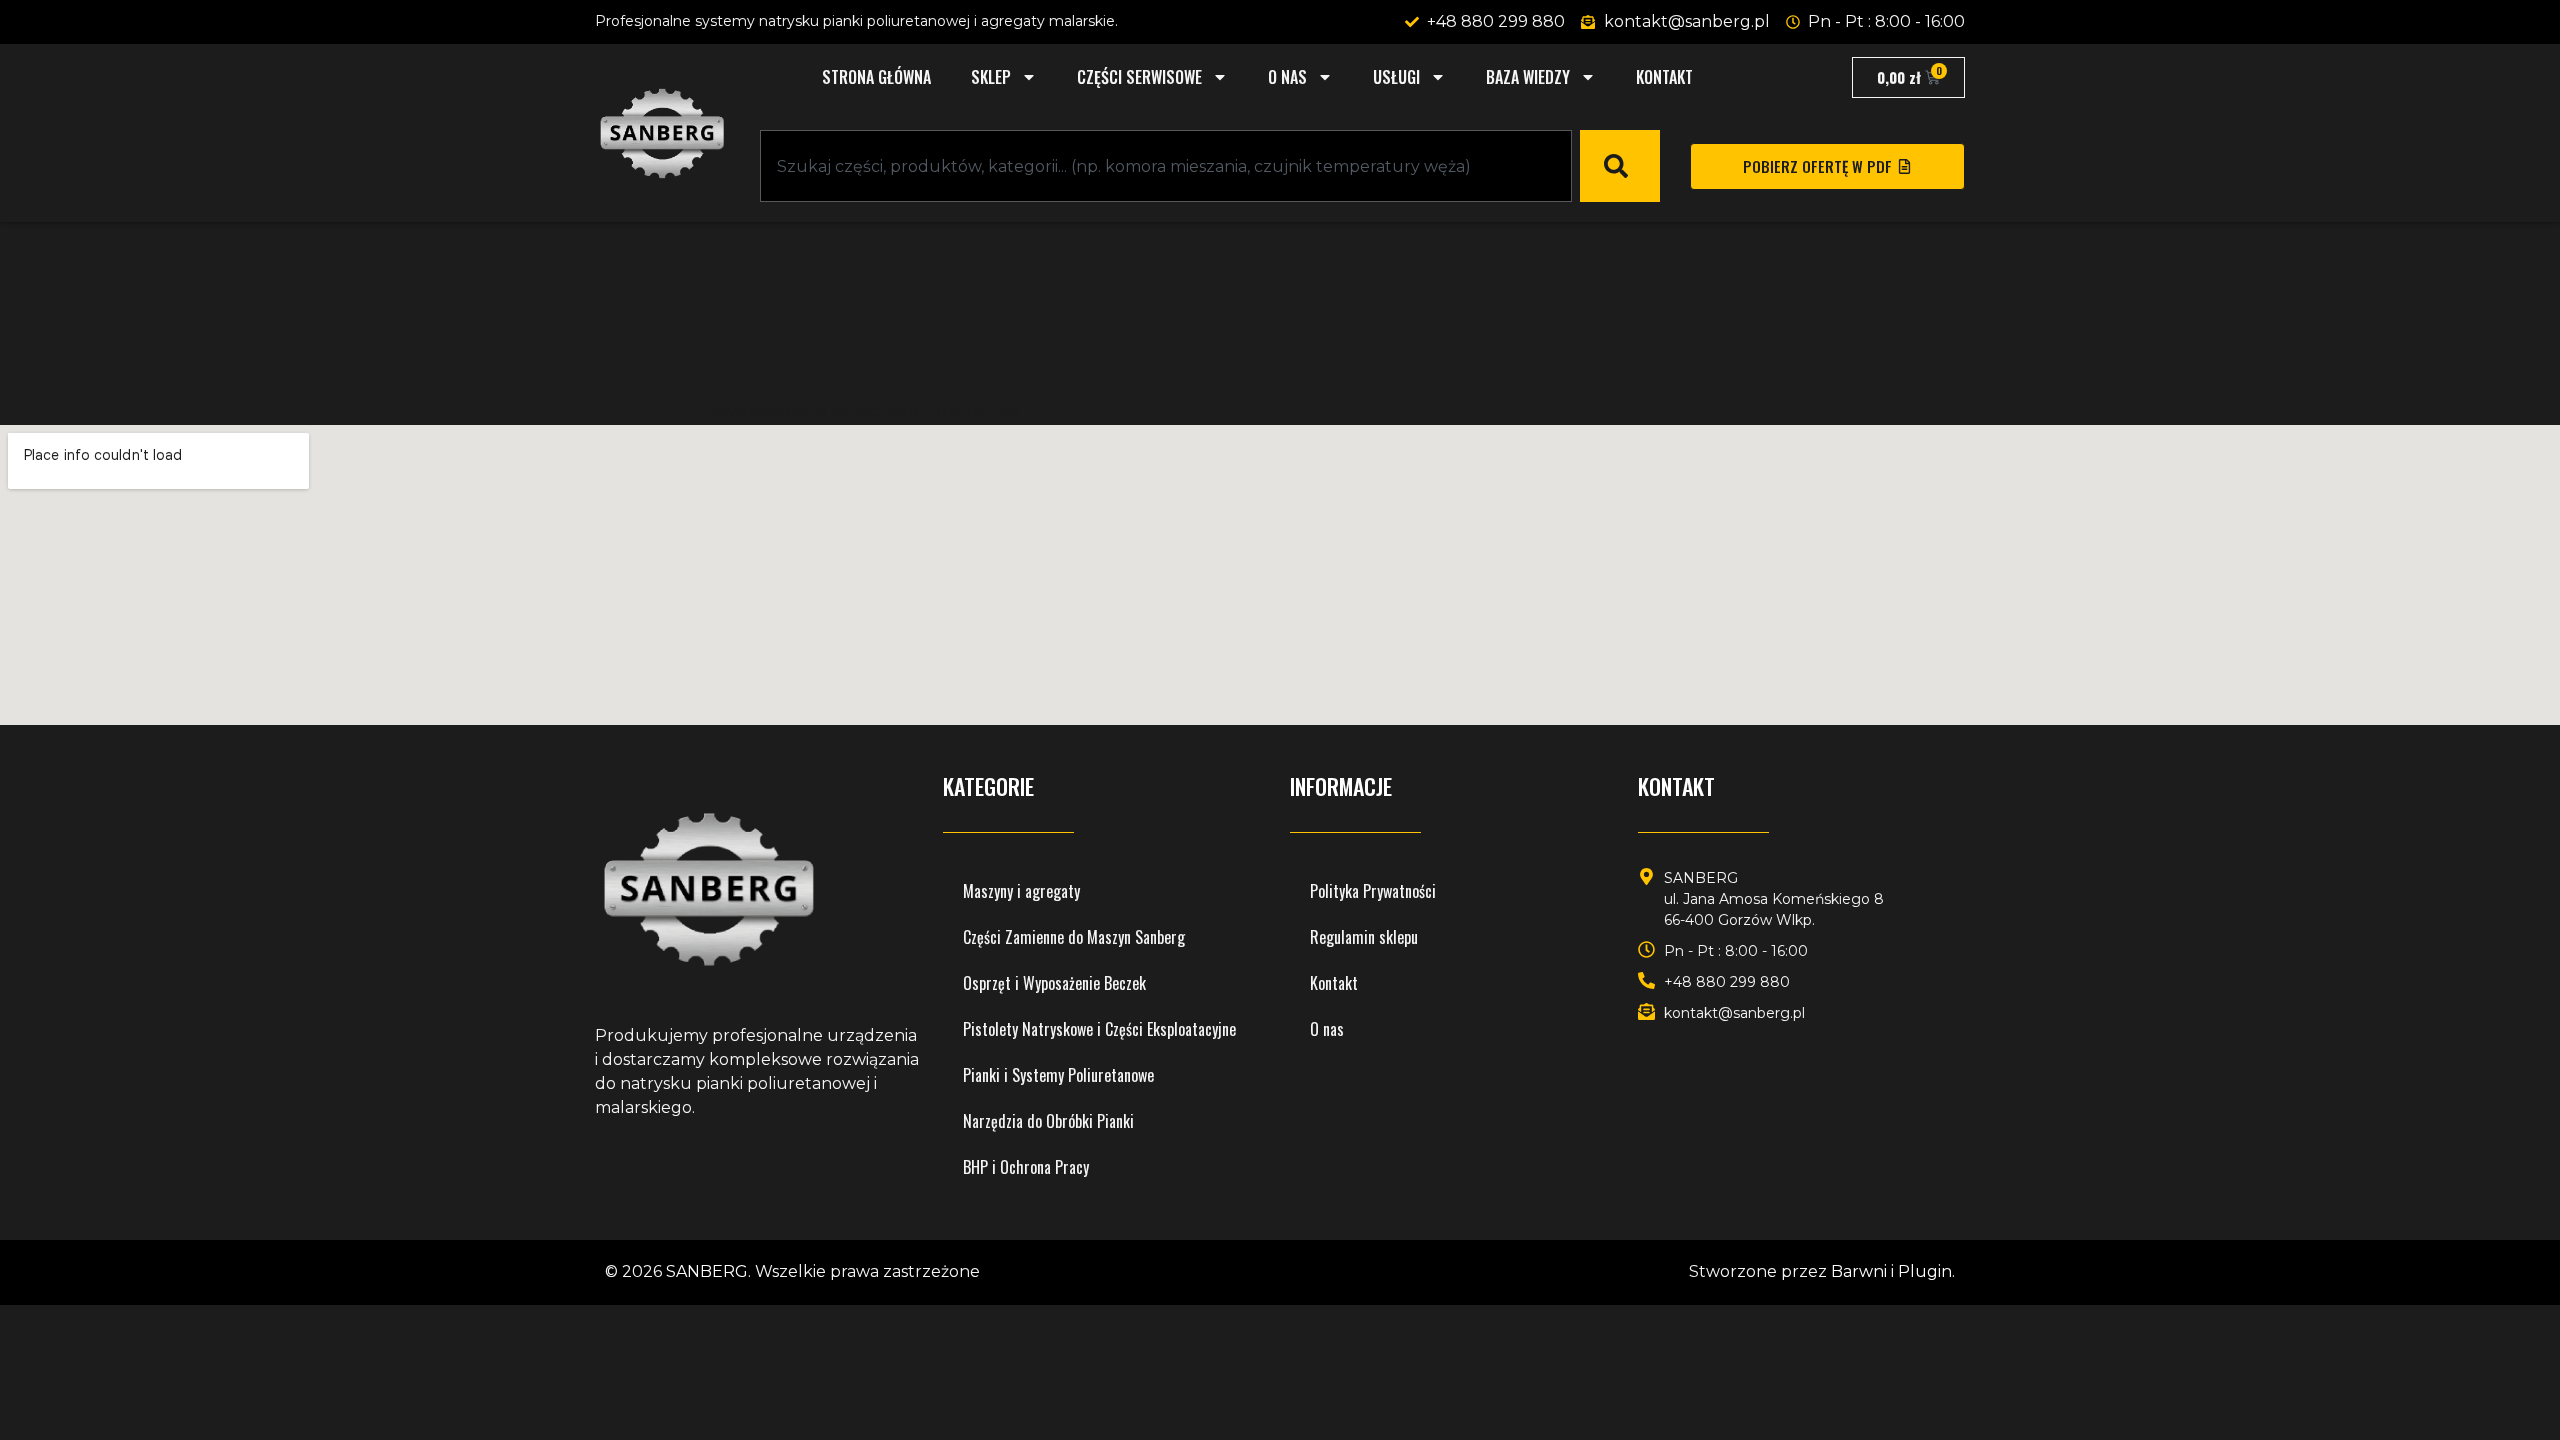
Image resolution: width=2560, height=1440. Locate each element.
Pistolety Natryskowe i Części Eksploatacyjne (1099, 1029)
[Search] (1620, 166)
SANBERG (707, 1271)
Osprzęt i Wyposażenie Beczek (1054, 983)
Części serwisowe (1139, 77)
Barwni (1859, 1271)
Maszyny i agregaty (1021, 891)
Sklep (991, 77)
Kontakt (1664, 77)
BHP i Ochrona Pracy (1026, 1167)
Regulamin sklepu (1364, 937)
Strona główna (876, 77)
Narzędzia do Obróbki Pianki (1048, 1121)
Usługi (1396, 77)
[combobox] (1166, 166)
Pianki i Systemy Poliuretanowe (1058, 1075)
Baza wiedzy (1528, 77)
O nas (1287, 77)
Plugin (1925, 1271)
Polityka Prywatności (1373, 891)
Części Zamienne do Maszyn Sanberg (1074, 937)
